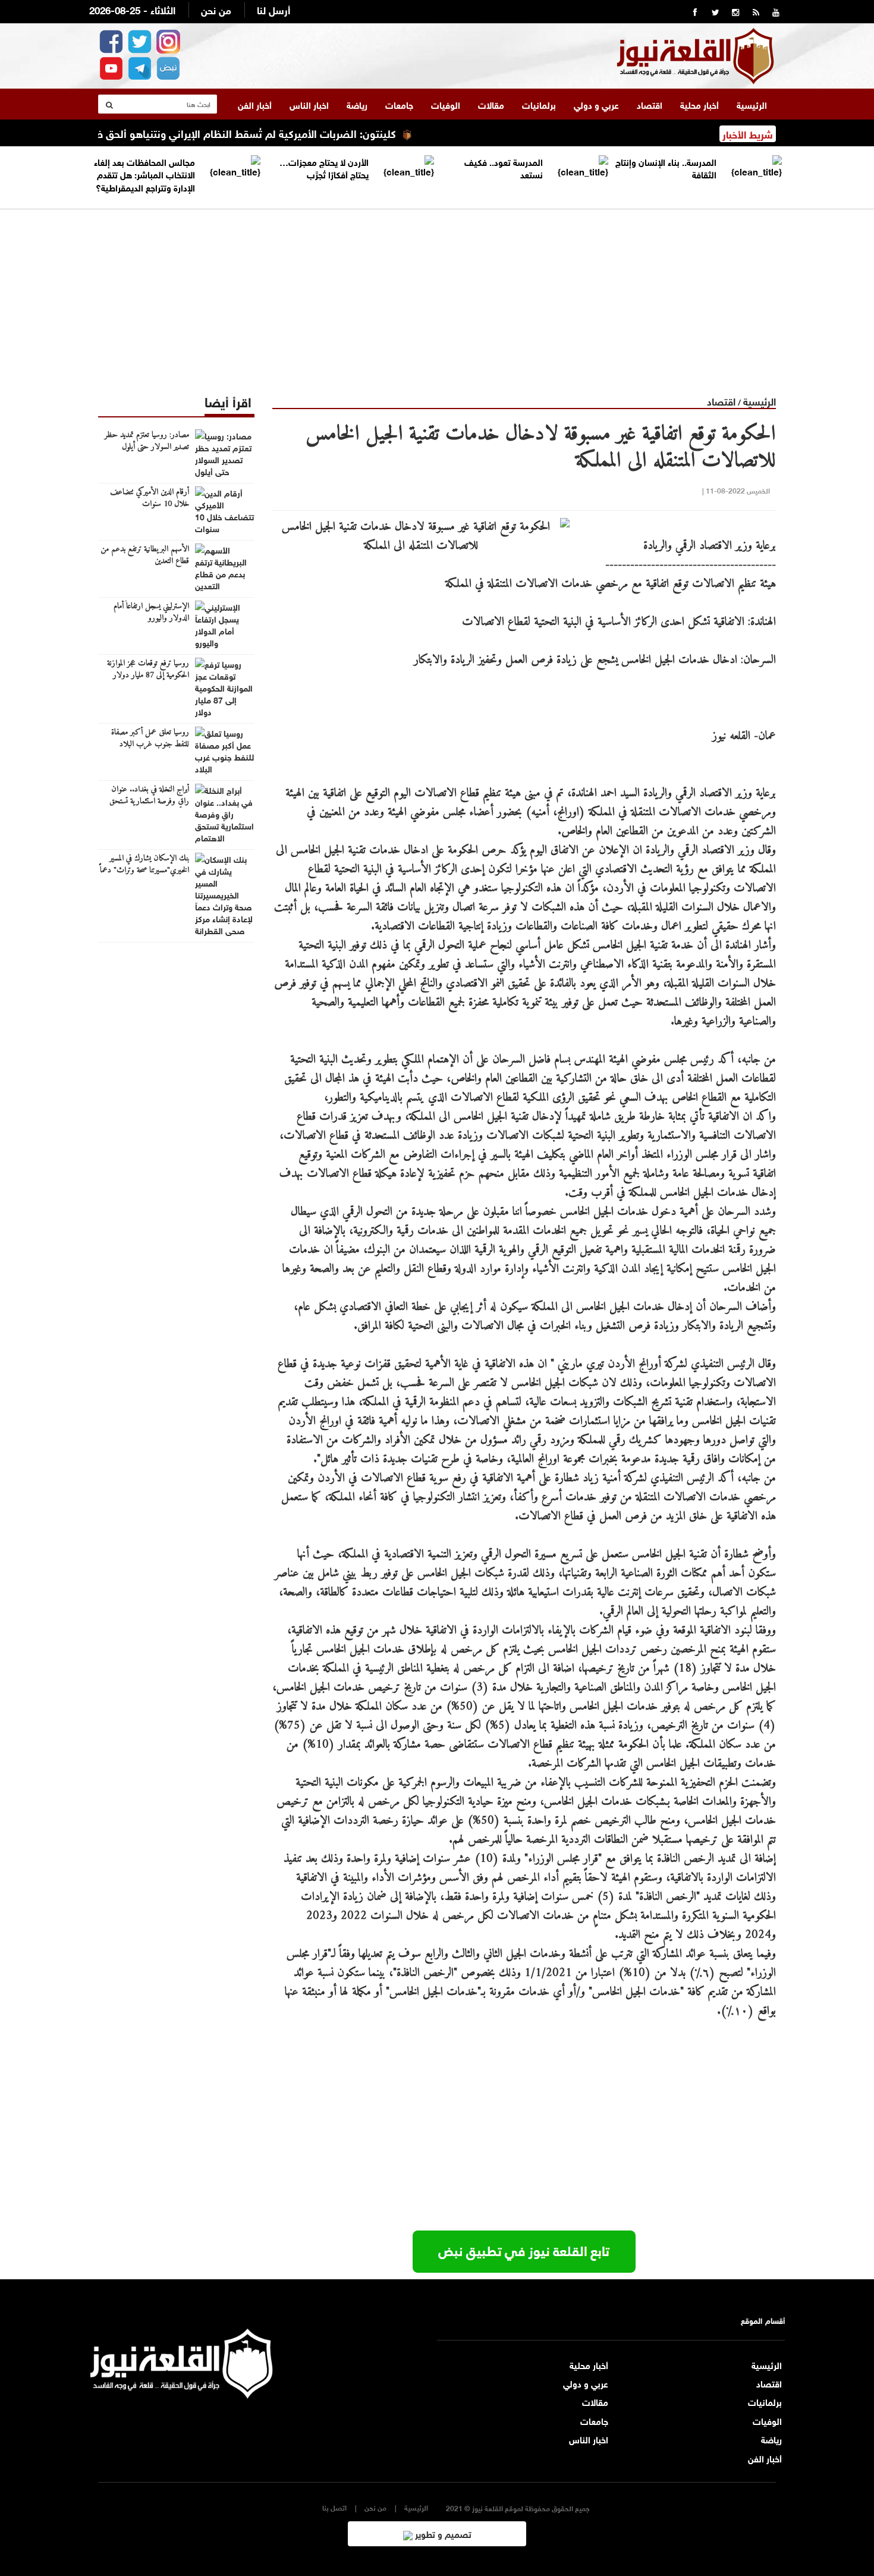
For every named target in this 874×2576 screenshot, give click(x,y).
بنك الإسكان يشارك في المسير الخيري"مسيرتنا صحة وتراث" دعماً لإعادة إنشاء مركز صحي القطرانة (144, 871)
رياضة (357, 104)
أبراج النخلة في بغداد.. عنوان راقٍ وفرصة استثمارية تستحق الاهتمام (149, 802)
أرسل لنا (273, 9)
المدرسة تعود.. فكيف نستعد (504, 167)
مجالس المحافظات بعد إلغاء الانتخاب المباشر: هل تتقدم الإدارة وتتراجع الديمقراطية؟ (144, 174)
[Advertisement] (437, 293)
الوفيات (446, 104)
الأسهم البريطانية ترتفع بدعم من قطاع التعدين (145, 555)
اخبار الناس (309, 104)
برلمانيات (539, 104)
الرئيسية (752, 104)
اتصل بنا (334, 2507)
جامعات (399, 104)
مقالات (491, 104)
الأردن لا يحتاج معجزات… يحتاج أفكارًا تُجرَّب (324, 167)
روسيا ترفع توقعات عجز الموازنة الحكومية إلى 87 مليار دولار (148, 670)
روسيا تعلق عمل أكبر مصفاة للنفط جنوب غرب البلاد (150, 739)
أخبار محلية (699, 104)
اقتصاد (650, 104)
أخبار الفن (255, 104)
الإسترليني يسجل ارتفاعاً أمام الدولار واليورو (151, 612)
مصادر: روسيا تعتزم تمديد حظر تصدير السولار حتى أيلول (147, 441)
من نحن (216, 9)
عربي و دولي (596, 104)
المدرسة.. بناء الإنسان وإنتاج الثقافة (666, 167)
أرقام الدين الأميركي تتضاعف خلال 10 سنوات (150, 498)
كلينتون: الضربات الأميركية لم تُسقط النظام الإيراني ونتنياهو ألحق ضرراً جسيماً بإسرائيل (261, 133)
